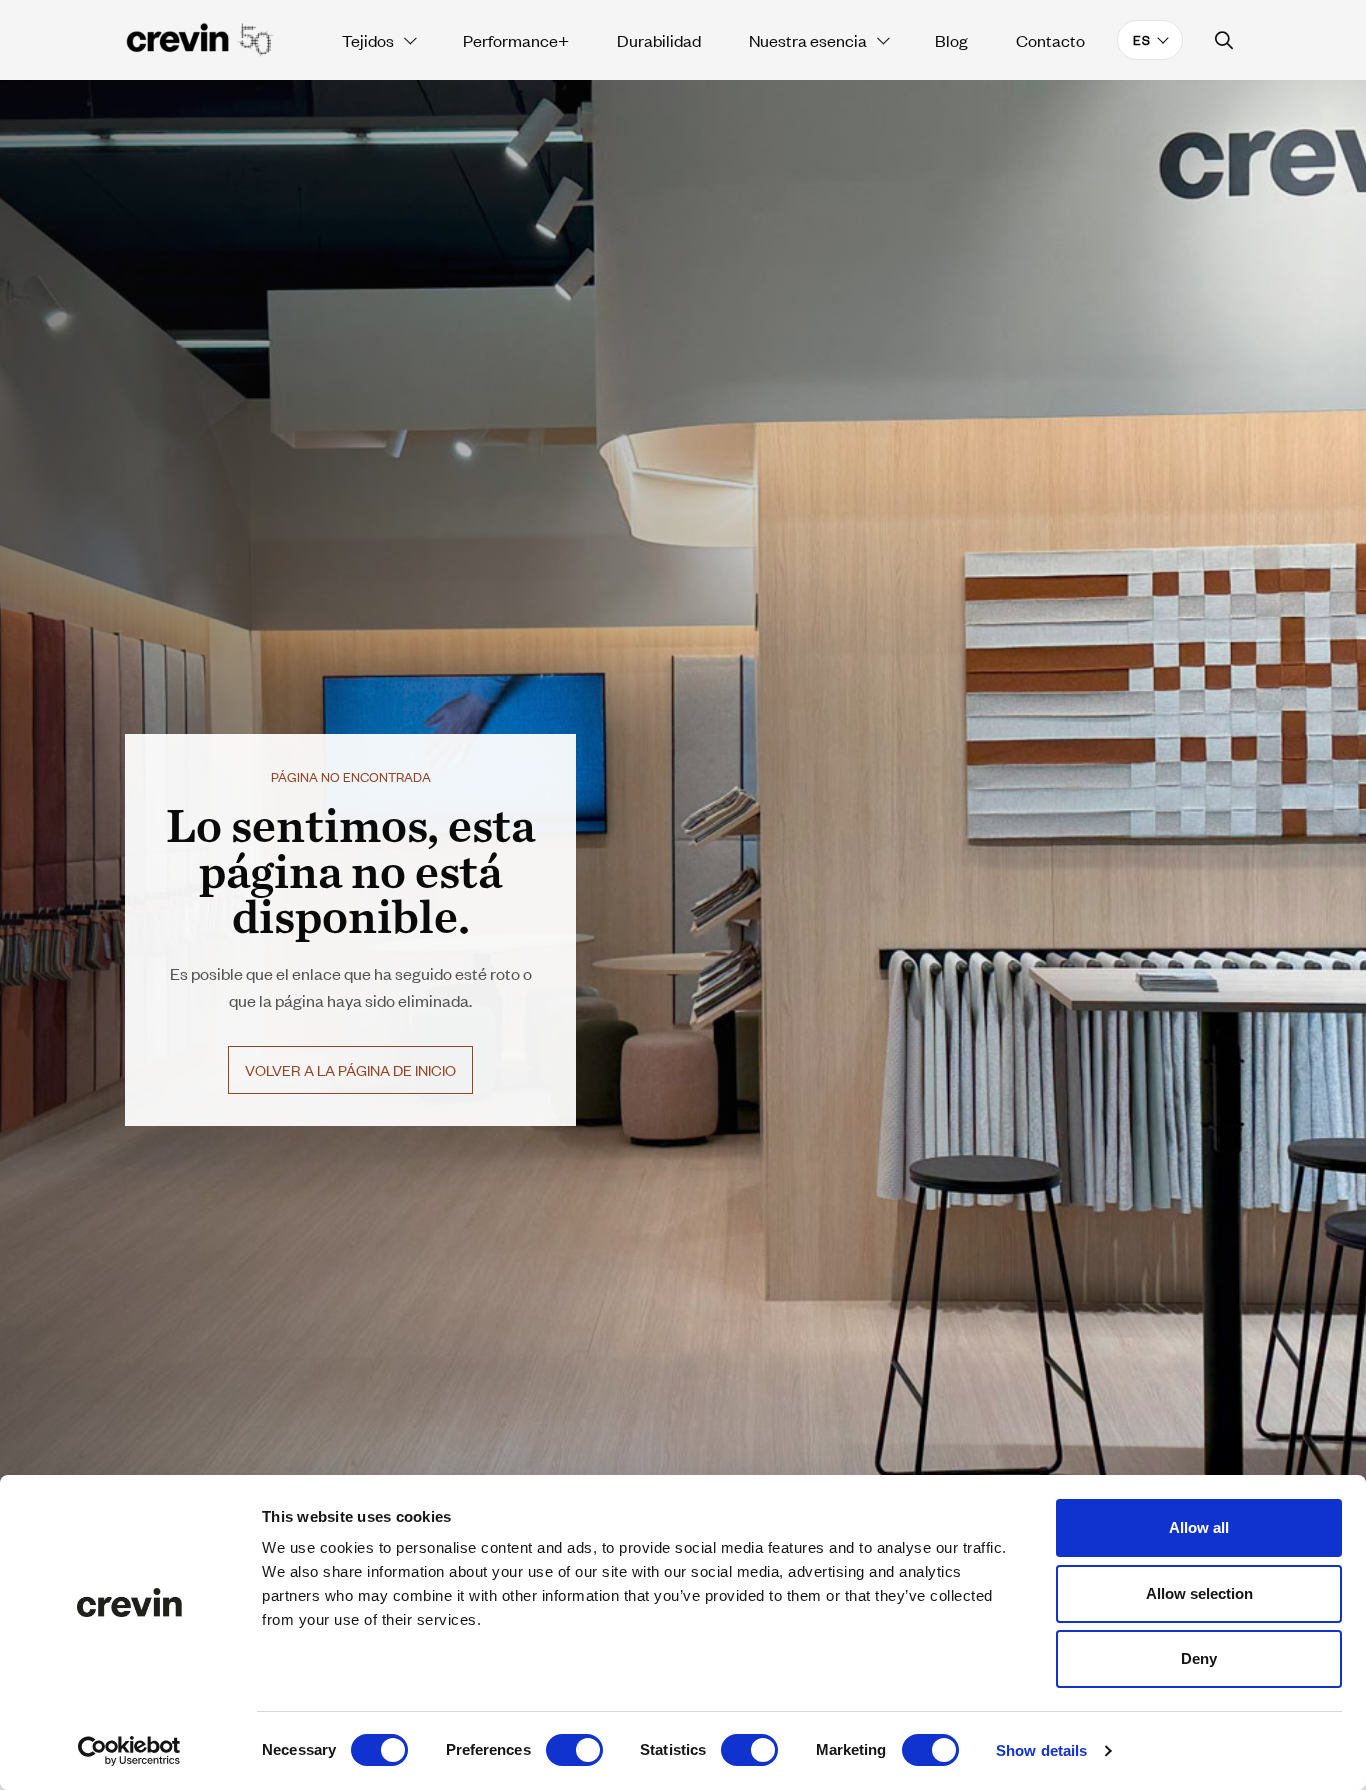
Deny (1199, 1658)
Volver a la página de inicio (350, 1069)
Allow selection (1199, 1593)
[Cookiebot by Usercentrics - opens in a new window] (129, 1751)
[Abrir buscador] (1224, 40)
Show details (1041, 1750)
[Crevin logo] (200, 40)
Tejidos (368, 40)
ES (1142, 39)
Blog (951, 40)
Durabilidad (659, 40)
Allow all (1199, 1527)
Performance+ (516, 40)
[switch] (574, 1750)
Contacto (1050, 40)
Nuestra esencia (808, 40)
